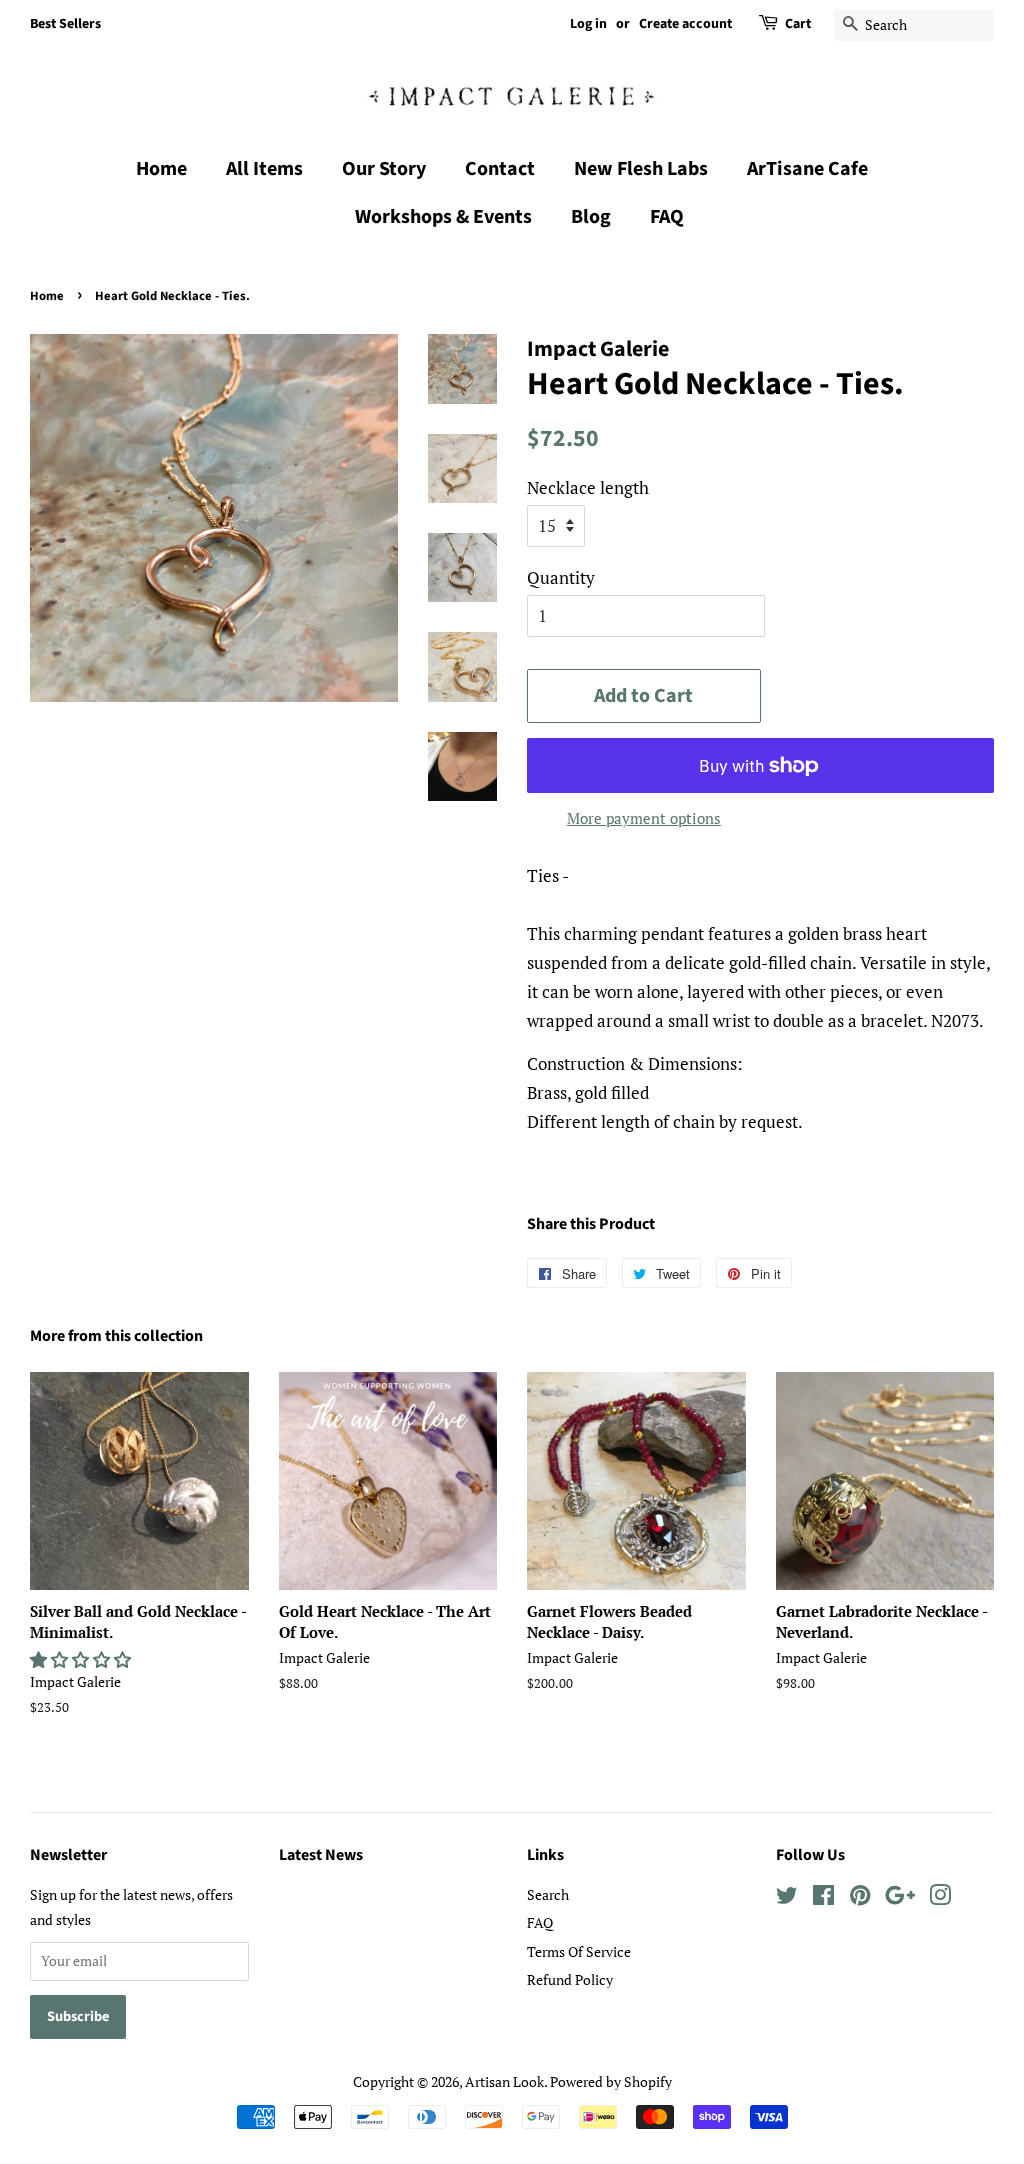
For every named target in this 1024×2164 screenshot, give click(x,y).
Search (548, 1894)
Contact (500, 169)
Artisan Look (504, 2081)
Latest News (321, 1855)
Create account (685, 24)
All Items (264, 169)
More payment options (644, 818)
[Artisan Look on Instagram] (940, 1898)
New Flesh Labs (641, 169)
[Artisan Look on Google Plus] (900, 1898)
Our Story (384, 169)
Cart (798, 24)
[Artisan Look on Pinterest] (860, 1898)
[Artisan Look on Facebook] (823, 1898)
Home (161, 169)
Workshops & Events (443, 217)
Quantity (561, 577)
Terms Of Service (579, 1951)
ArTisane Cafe (807, 169)
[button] (82, 1659)
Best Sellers (65, 24)
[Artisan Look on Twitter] (787, 1898)
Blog (591, 217)
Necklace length (588, 487)
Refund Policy (570, 1979)
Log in (588, 24)
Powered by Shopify (611, 2081)
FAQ (667, 217)
